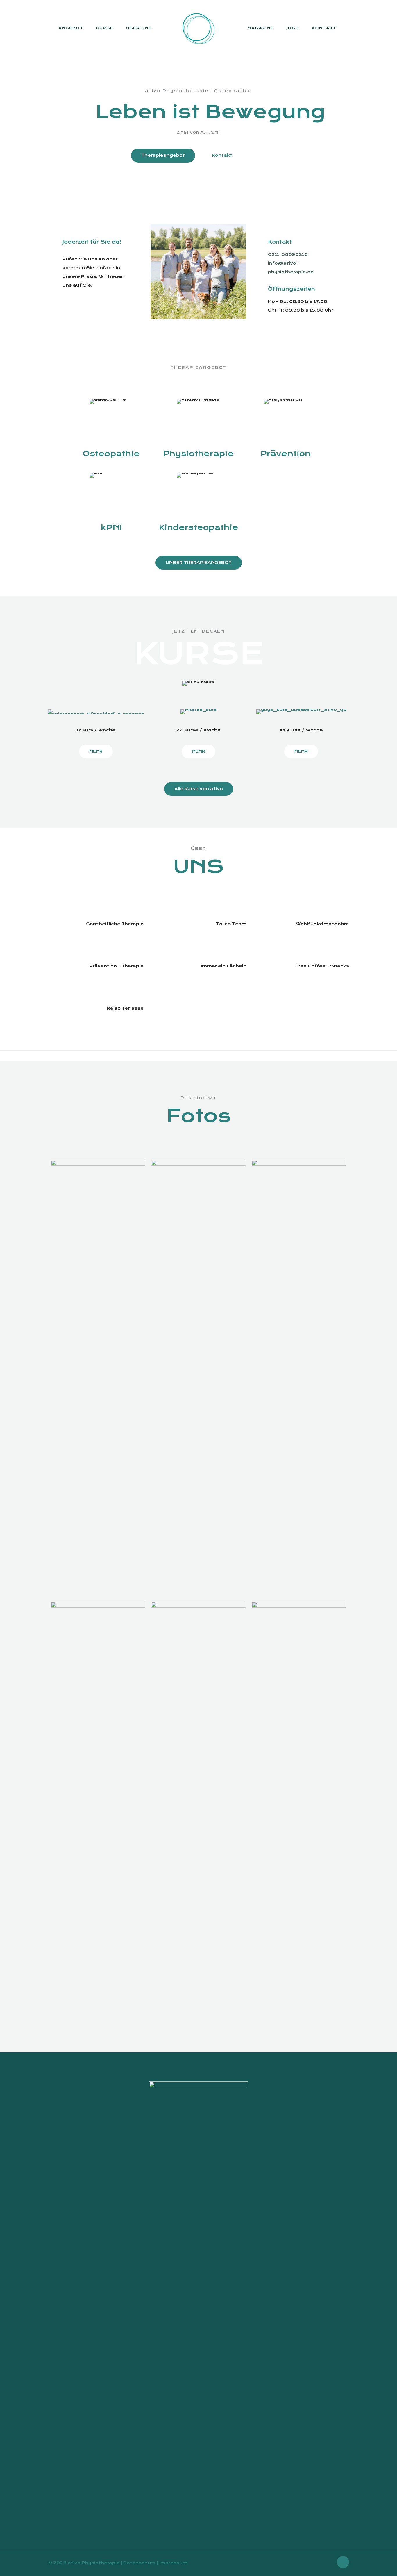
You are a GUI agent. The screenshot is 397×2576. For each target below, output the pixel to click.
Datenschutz (140, 2563)
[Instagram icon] (329, 2563)
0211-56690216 (288, 254)
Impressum (173, 2563)
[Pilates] (198, 712)
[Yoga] (301, 712)
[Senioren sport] (96, 712)
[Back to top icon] (343, 2562)
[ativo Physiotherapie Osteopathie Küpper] (199, 28)
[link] (198, 272)
